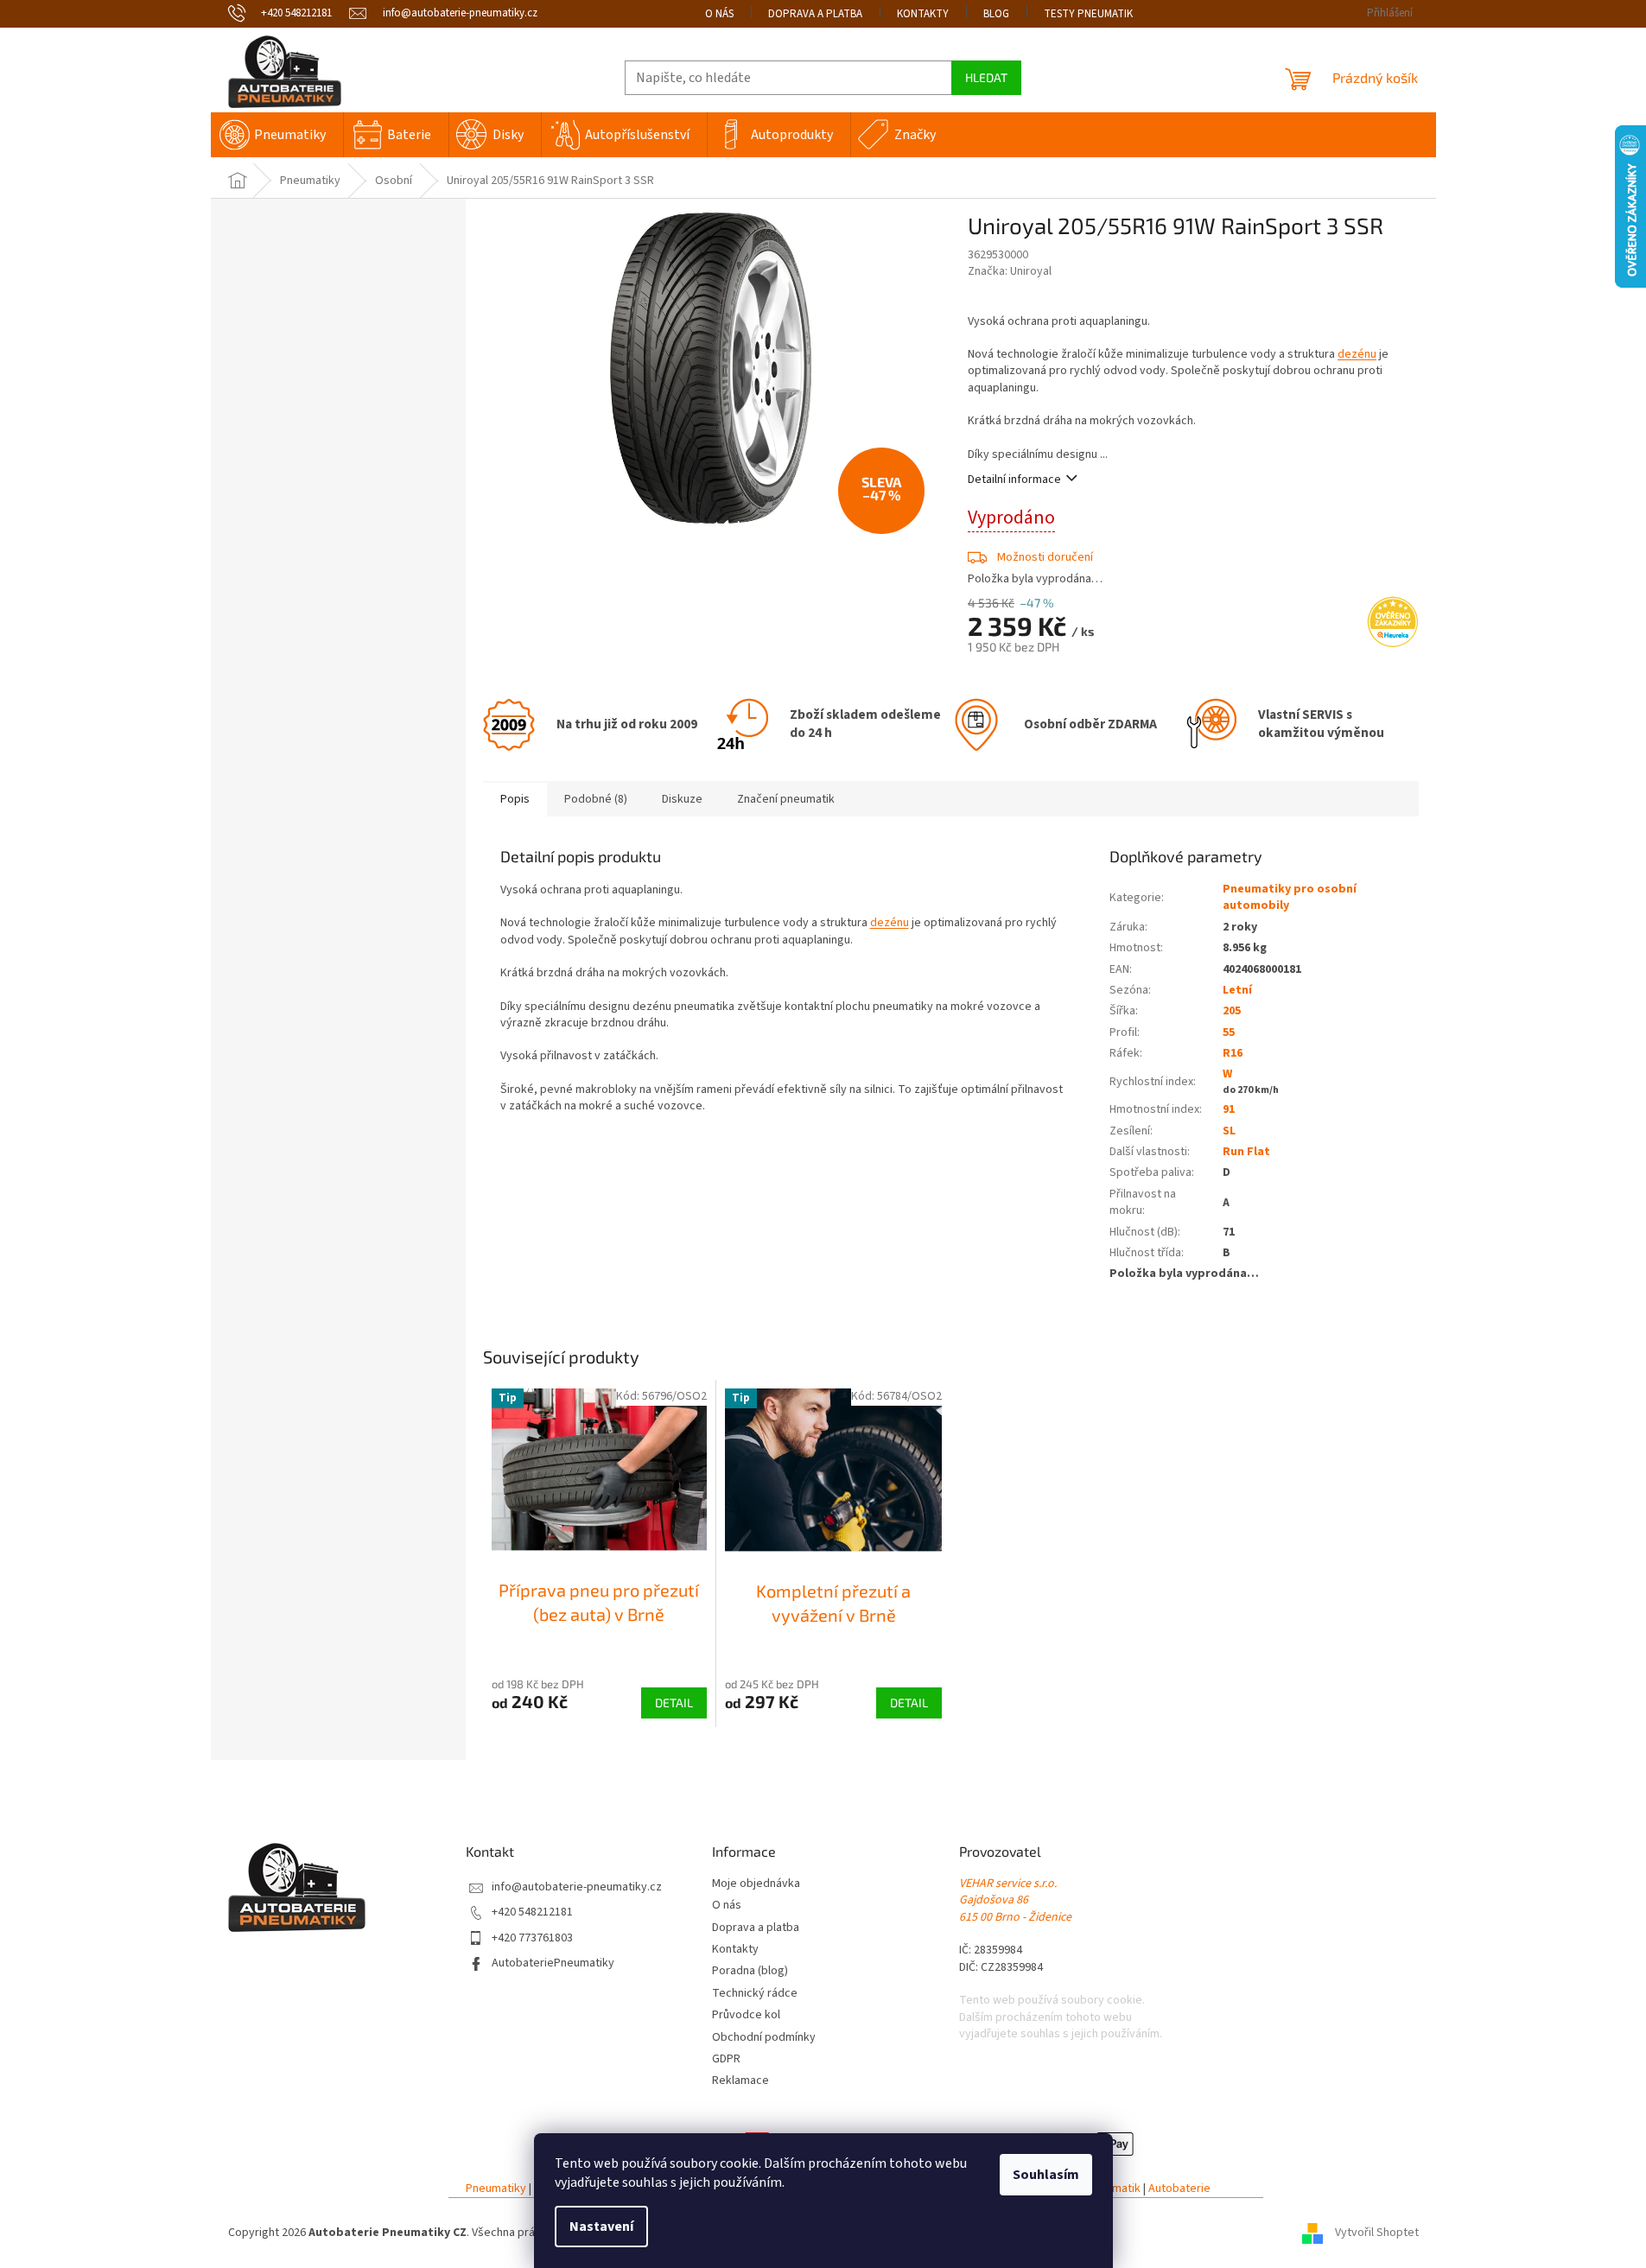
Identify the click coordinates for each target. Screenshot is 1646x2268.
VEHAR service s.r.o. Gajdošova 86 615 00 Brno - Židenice (1015, 1901)
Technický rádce (755, 1994)
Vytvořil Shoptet (1377, 2233)
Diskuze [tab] (682, 799)
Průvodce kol (746, 2015)
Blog (996, 14)
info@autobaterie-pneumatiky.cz (577, 1887)
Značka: (1010, 271)
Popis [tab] (515, 799)
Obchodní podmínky (764, 2038)
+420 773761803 (532, 1938)
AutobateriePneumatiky (553, 1963)
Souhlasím (1046, 2175)
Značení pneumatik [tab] (786, 799)
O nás (719, 14)
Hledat (986, 77)
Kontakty (923, 14)
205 (1232, 1011)
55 (1229, 1032)
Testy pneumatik (1088, 14)
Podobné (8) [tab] (596, 799)
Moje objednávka (756, 1884)
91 (1229, 1109)
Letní (1237, 990)
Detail (674, 1703)
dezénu (1357, 354)
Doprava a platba (815, 14)
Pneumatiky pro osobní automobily (1290, 897)
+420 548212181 (532, 1912)
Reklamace (740, 2081)
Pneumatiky (496, 2189)
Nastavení (601, 2227)
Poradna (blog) (750, 1971)
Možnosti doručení (1045, 557)
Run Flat (1246, 1152)
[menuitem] (277, 135)
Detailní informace (1014, 480)
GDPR (726, 2059)
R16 (1233, 1053)
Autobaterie (1179, 2189)
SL (1229, 1131)
